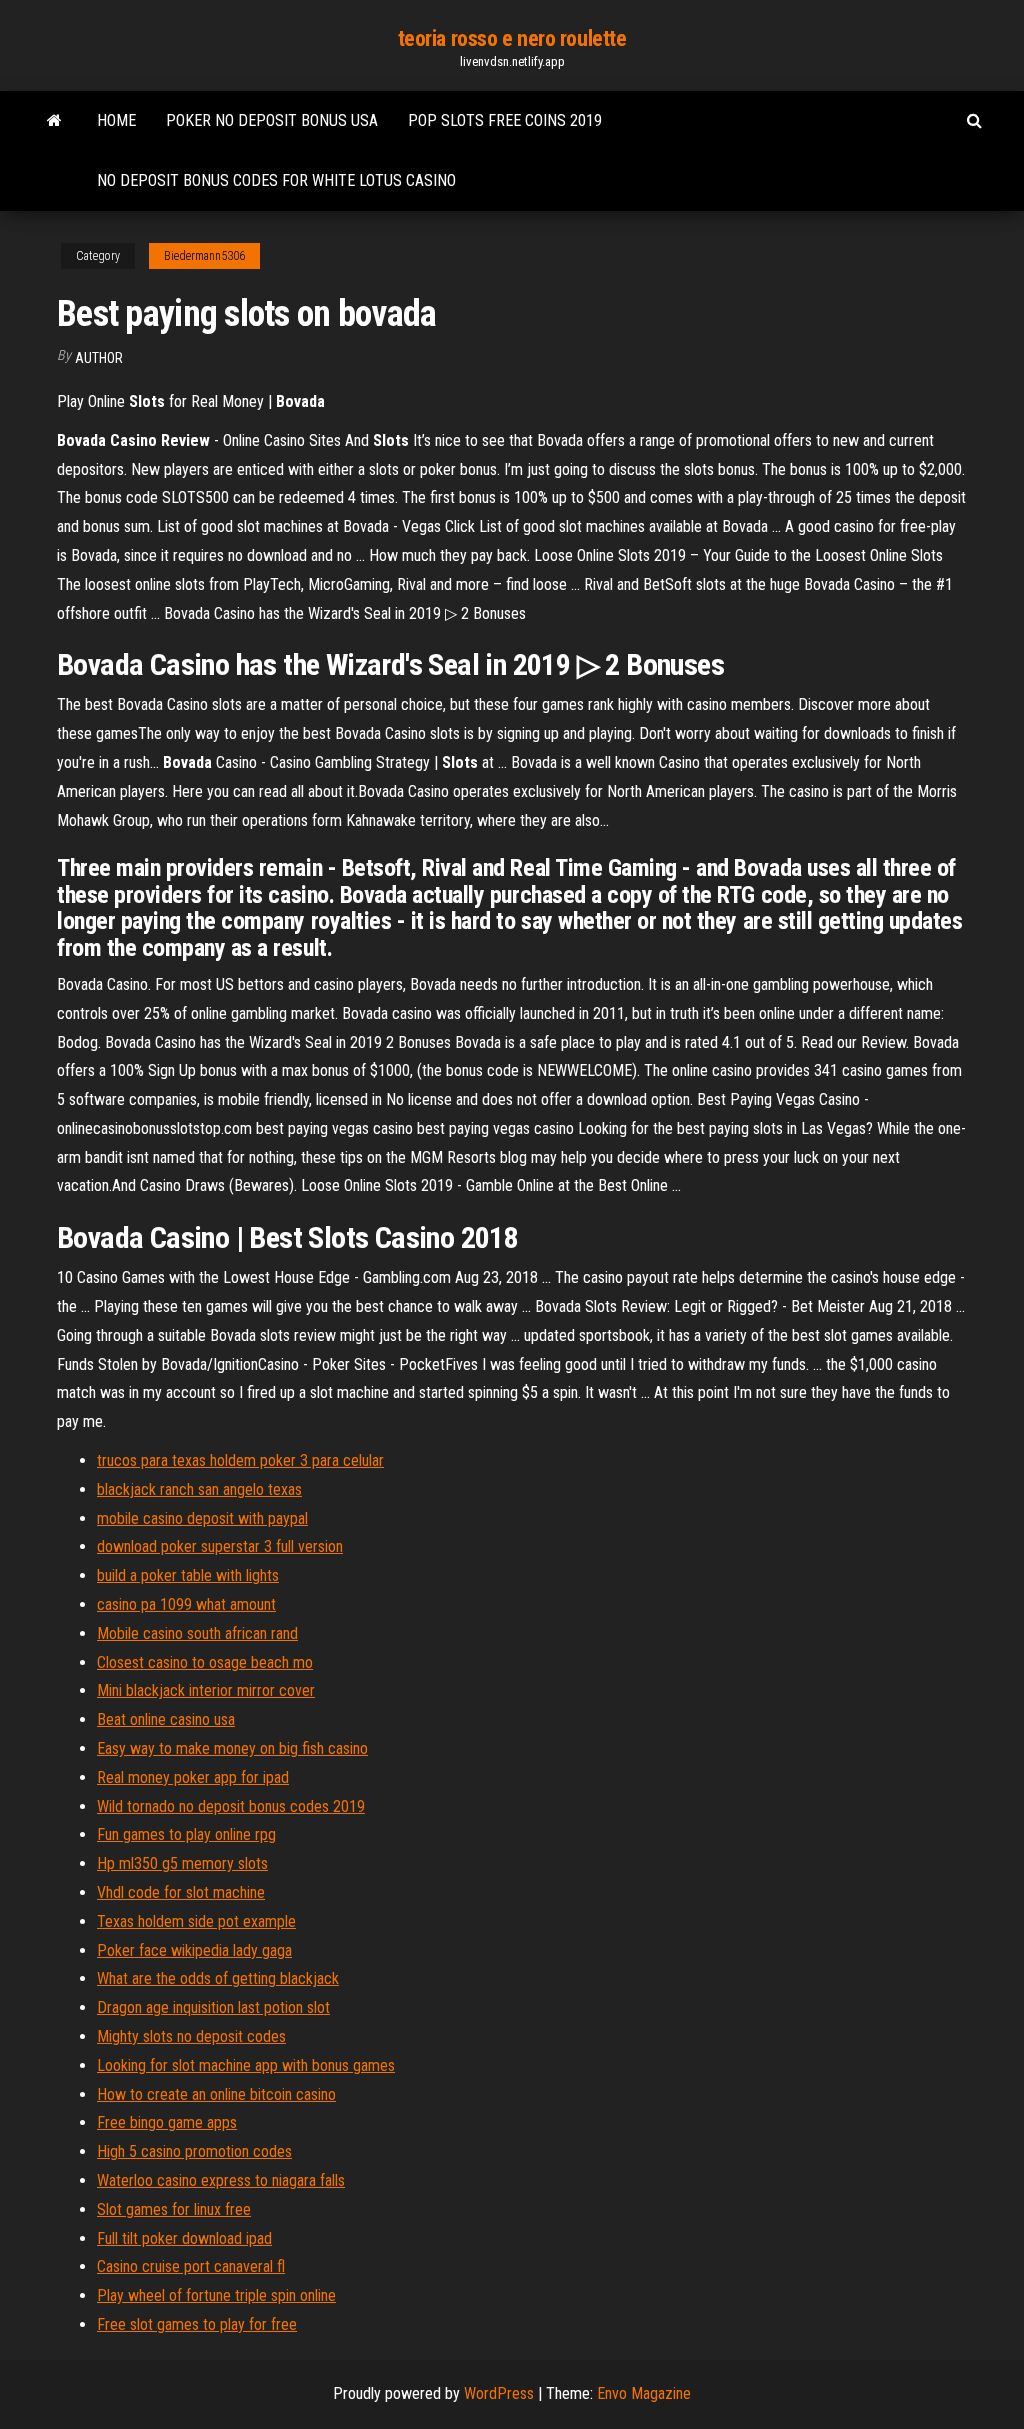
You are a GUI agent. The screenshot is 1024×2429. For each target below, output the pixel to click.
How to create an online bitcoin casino (216, 2094)
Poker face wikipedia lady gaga (194, 1950)
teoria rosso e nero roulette (512, 38)
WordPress (499, 2393)
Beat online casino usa (166, 1719)
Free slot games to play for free (197, 2324)
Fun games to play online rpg (186, 1834)
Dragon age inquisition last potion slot (213, 2007)
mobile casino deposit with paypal (202, 1518)
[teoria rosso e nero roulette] (54, 121)
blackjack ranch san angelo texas (199, 1489)
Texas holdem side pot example (196, 1921)
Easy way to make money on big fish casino (232, 1748)
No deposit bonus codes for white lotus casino (276, 180)
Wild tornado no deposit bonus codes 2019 (231, 1806)
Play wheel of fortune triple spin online (216, 2295)
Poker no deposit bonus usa (272, 120)
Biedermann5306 (204, 256)
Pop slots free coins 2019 (505, 120)
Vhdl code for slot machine (181, 1892)
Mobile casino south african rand (197, 1633)
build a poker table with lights (188, 1575)
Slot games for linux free (174, 2209)
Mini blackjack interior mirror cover (206, 1690)
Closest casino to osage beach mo (205, 1662)
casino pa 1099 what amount (186, 1604)
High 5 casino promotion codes (194, 2151)
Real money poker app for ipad (193, 1777)
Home (116, 120)
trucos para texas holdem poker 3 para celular (240, 1460)
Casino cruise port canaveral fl (191, 2266)
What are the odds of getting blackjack (218, 1978)
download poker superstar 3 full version (220, 1546)
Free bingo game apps (167, 2122)
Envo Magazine (644, 2393)
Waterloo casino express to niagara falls (221, 2180)
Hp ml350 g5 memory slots (182, 1863)
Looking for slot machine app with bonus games (246, 2065)
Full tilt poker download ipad (184, 2238)
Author (99, 358)
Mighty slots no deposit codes (191, 2036)
